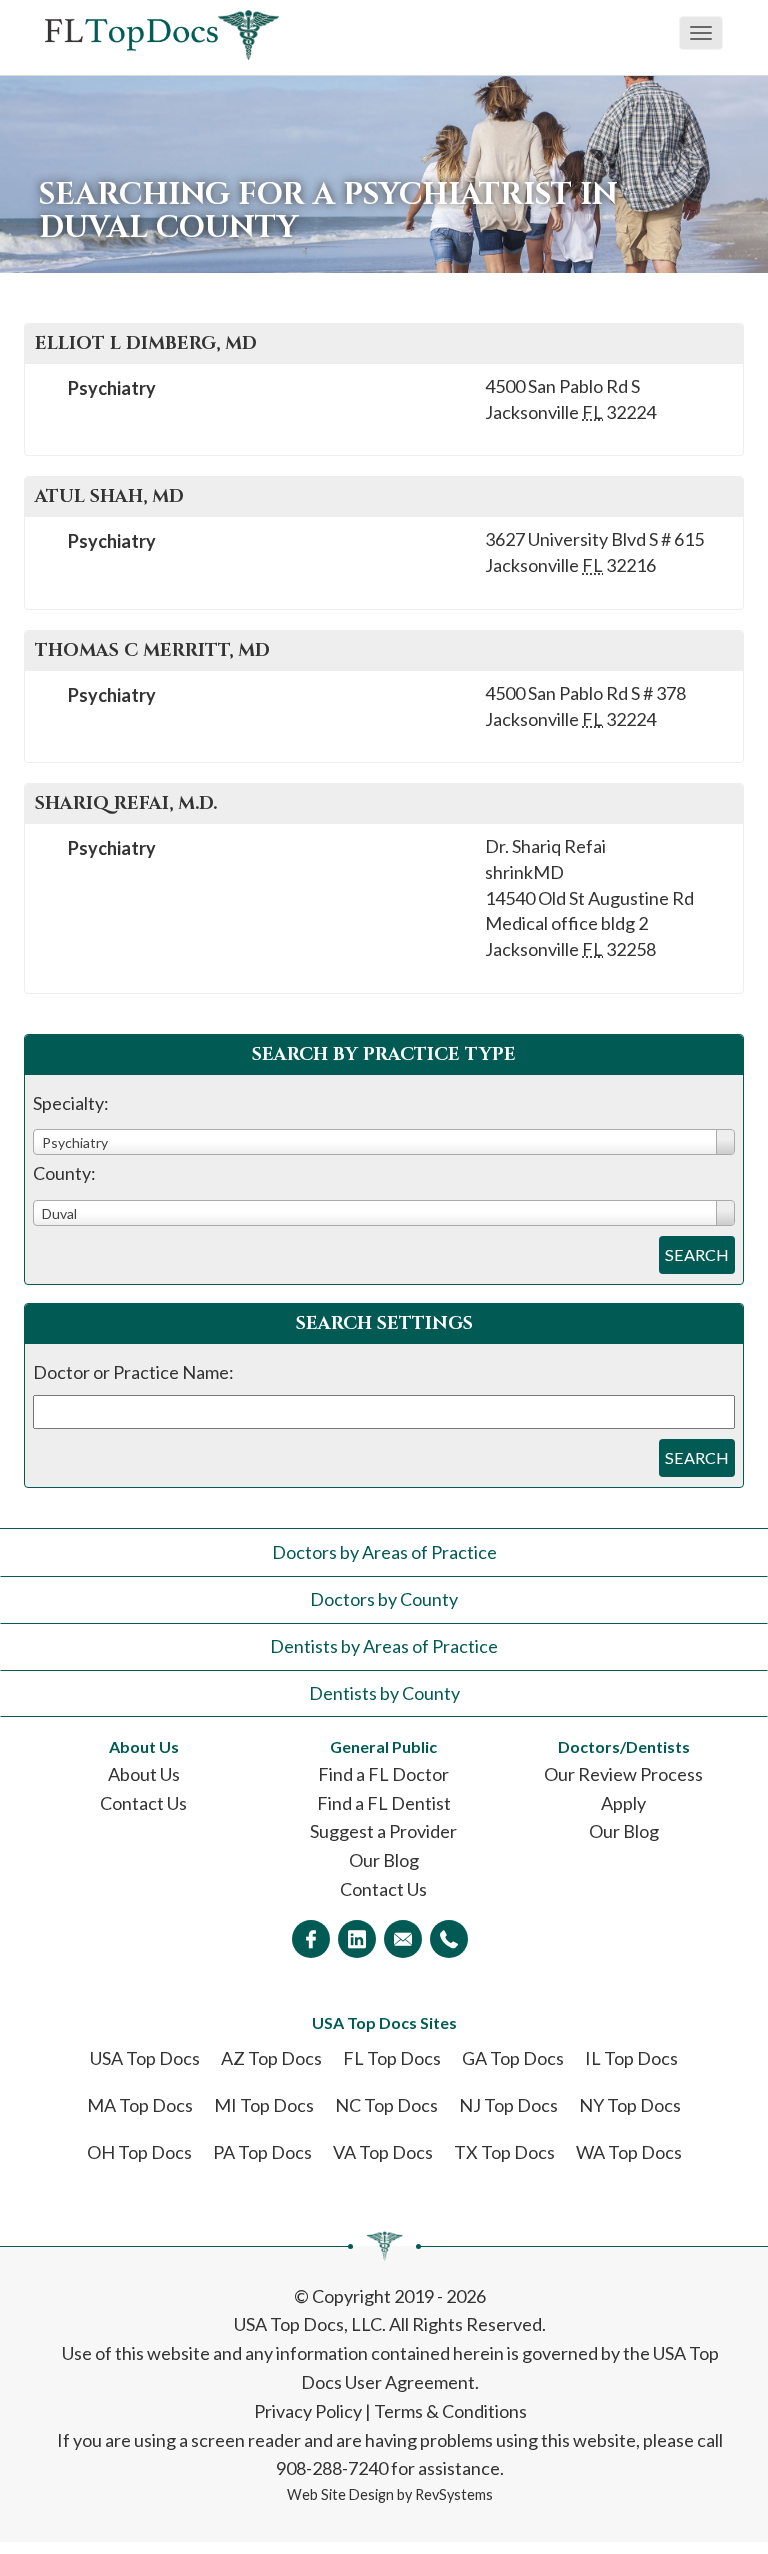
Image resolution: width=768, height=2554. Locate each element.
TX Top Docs (504, 2152)
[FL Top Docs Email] (403, 1939)
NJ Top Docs (508, 2105)
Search (697, 1254)
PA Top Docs (262, 2152)
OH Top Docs (139, 2152)
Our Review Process (623, 1774)
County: (64, 1173)
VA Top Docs (383, 2152)
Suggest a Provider (383, 1831)
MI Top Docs (264, 2105)
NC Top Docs (386, 2105)
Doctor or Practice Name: (133, 1372)
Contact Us (143, 1803)
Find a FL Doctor (383, 1774)
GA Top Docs (513, 2058)
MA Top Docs (140, 2105)
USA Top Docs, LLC (308, 2324)
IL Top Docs (631, 2058)
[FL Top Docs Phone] (449, 1939)
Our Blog (384, 1860)
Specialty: (71, 1103)
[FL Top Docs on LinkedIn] (357, 1939)
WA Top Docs (629, 2152)
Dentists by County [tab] (384, 1693)
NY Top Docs (630, 2105)
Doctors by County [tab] (384, 1599)
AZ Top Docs (271, 2058)
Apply (623, 1803)
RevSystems (454, 2494)
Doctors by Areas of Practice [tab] (384, 1552)
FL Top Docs (392, 2058)
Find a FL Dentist (384, 1803)
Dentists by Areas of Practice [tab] (384, 1646)
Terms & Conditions (450, 2411)
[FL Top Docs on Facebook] (311, 1939)
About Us (144, 1774)
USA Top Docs (145, 2058)
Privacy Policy (308, 2411)
